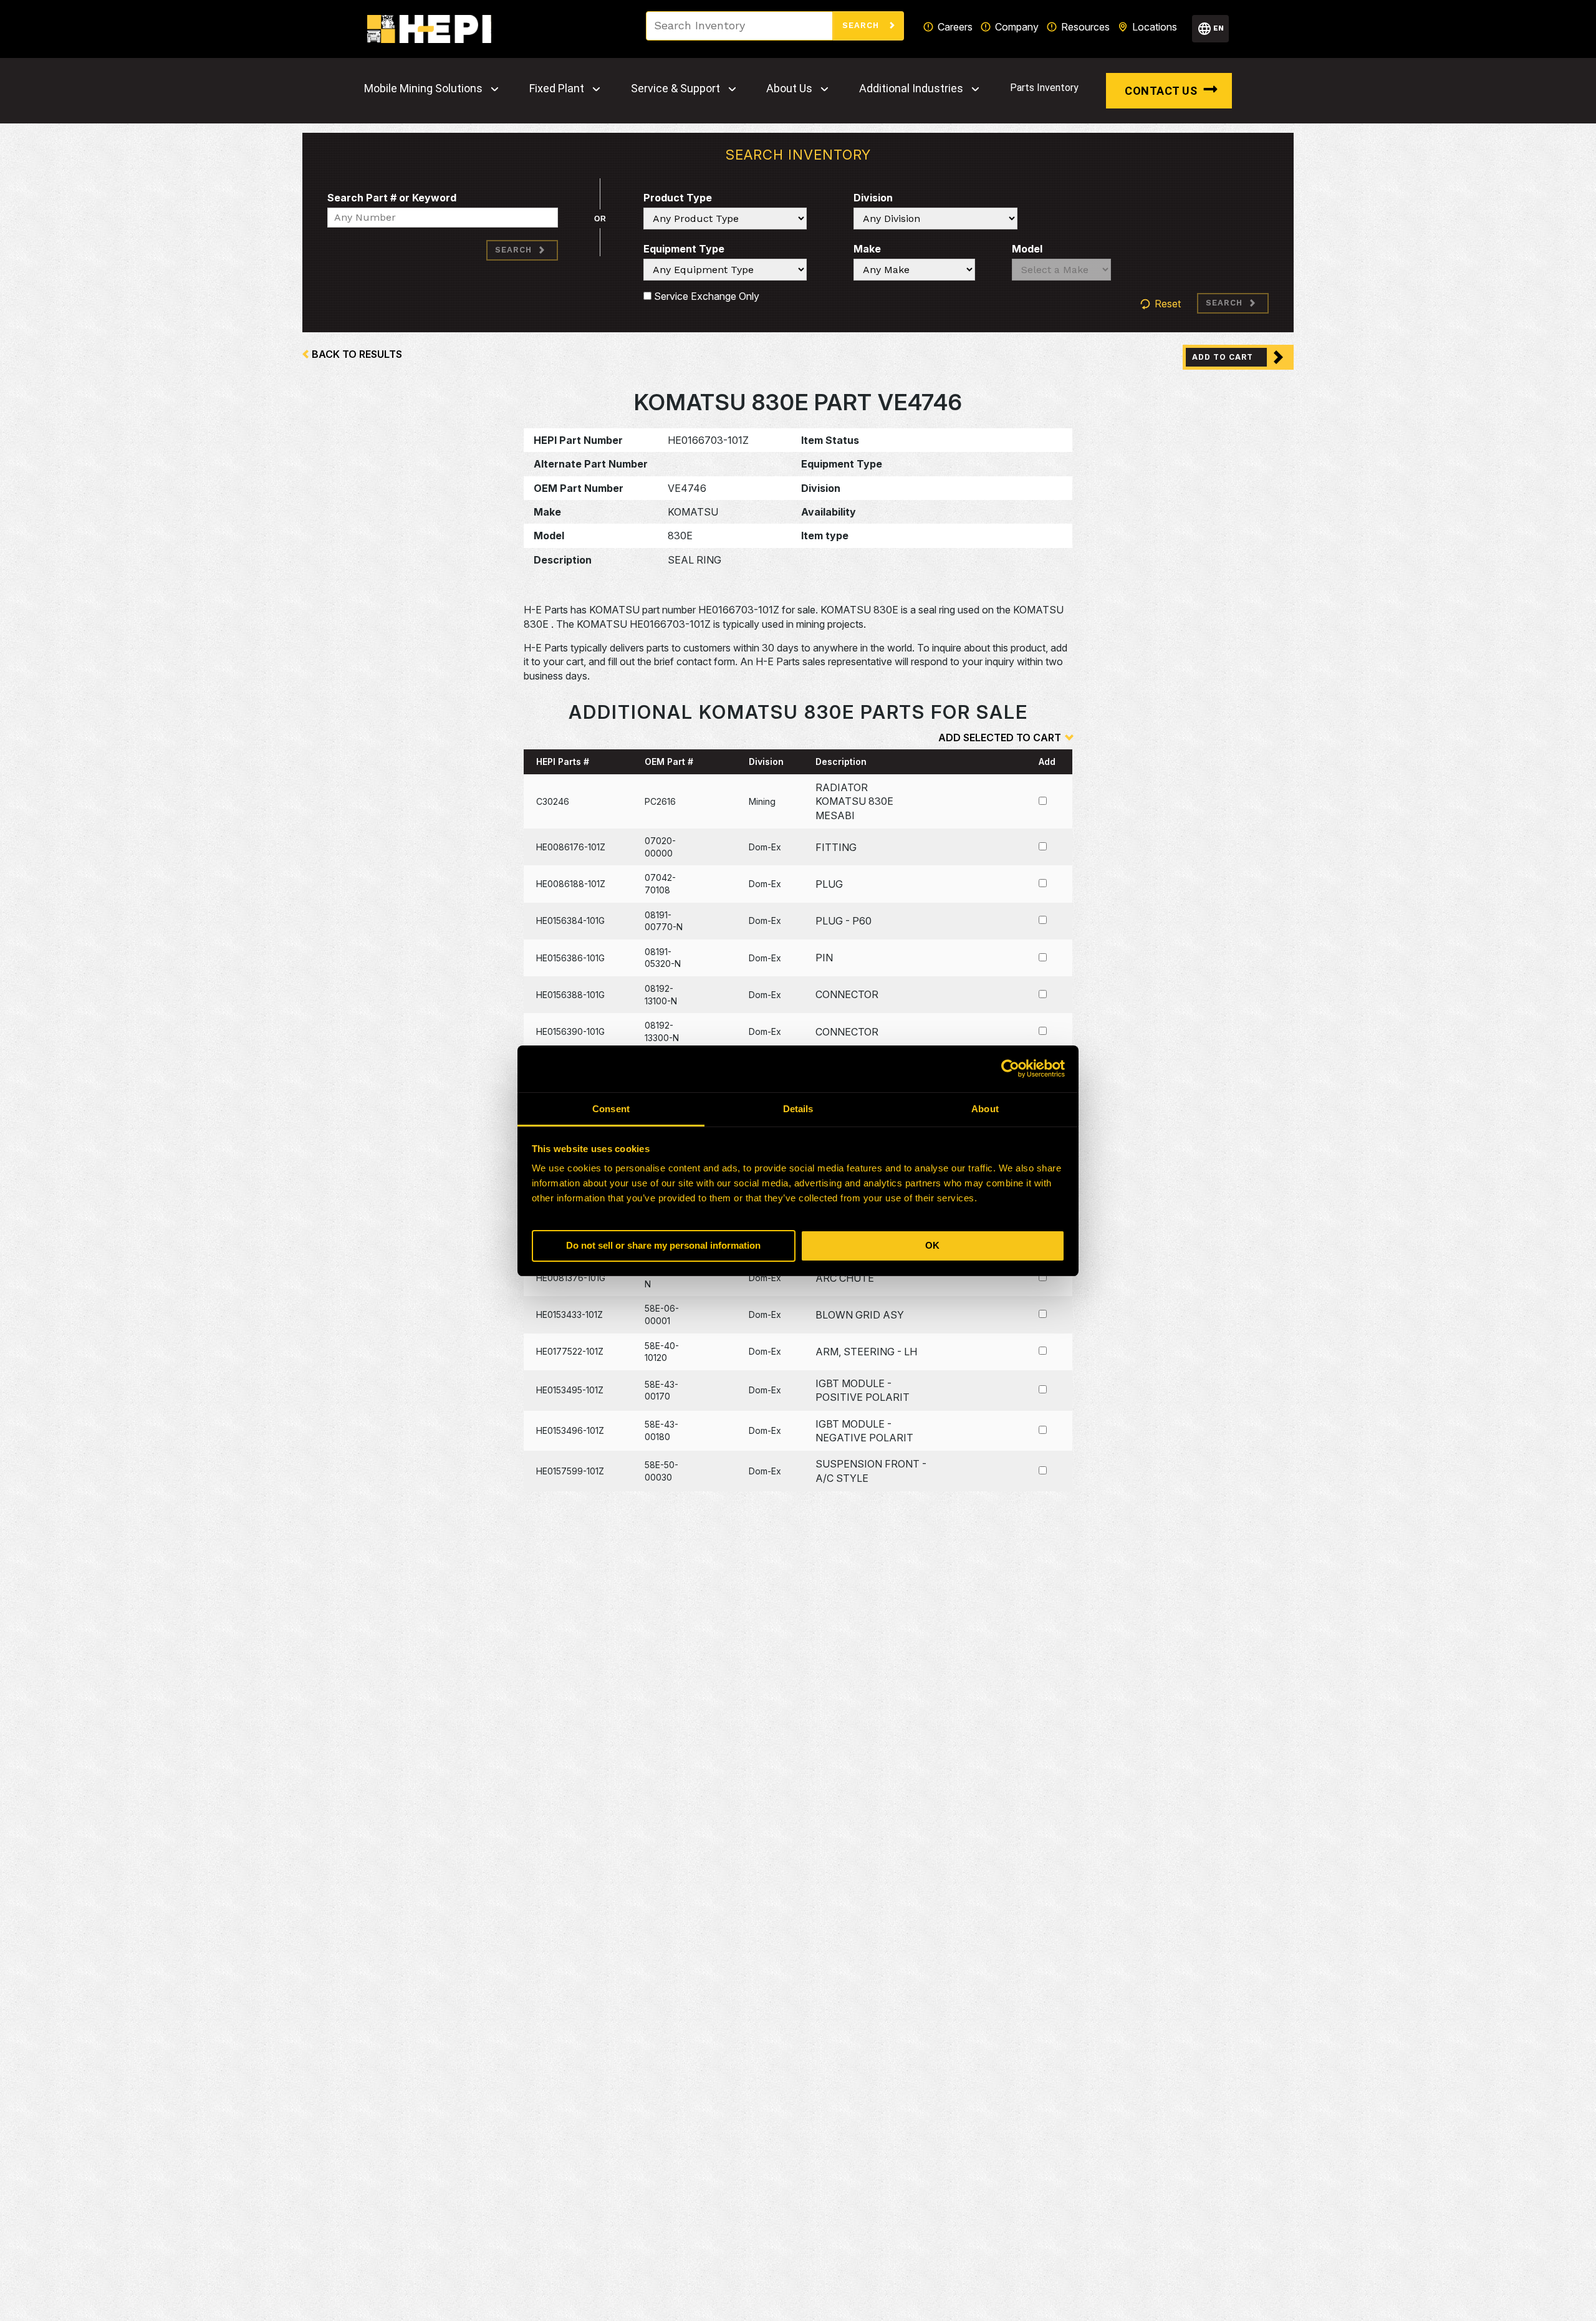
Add (1047, 762)
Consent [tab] (611, 1109)
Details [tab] (798, 1109)
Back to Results (357, 354)
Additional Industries (911, 89)
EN (1219, 28)
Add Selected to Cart (1000, 738)
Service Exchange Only (705, 296)
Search (862, 25)
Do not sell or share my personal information (663, 1245)
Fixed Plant (557, 89)
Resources (1085, 27)
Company (1017, 27)
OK (932, 1245)
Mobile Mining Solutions (423, 89)
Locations (1155, 27)
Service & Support (675, 89)
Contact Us (1161, 91)
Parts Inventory (1044, 88)
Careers (955, 27)
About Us (789, 89)
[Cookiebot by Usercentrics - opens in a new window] (1010, 1069)
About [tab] (985, 1109)
